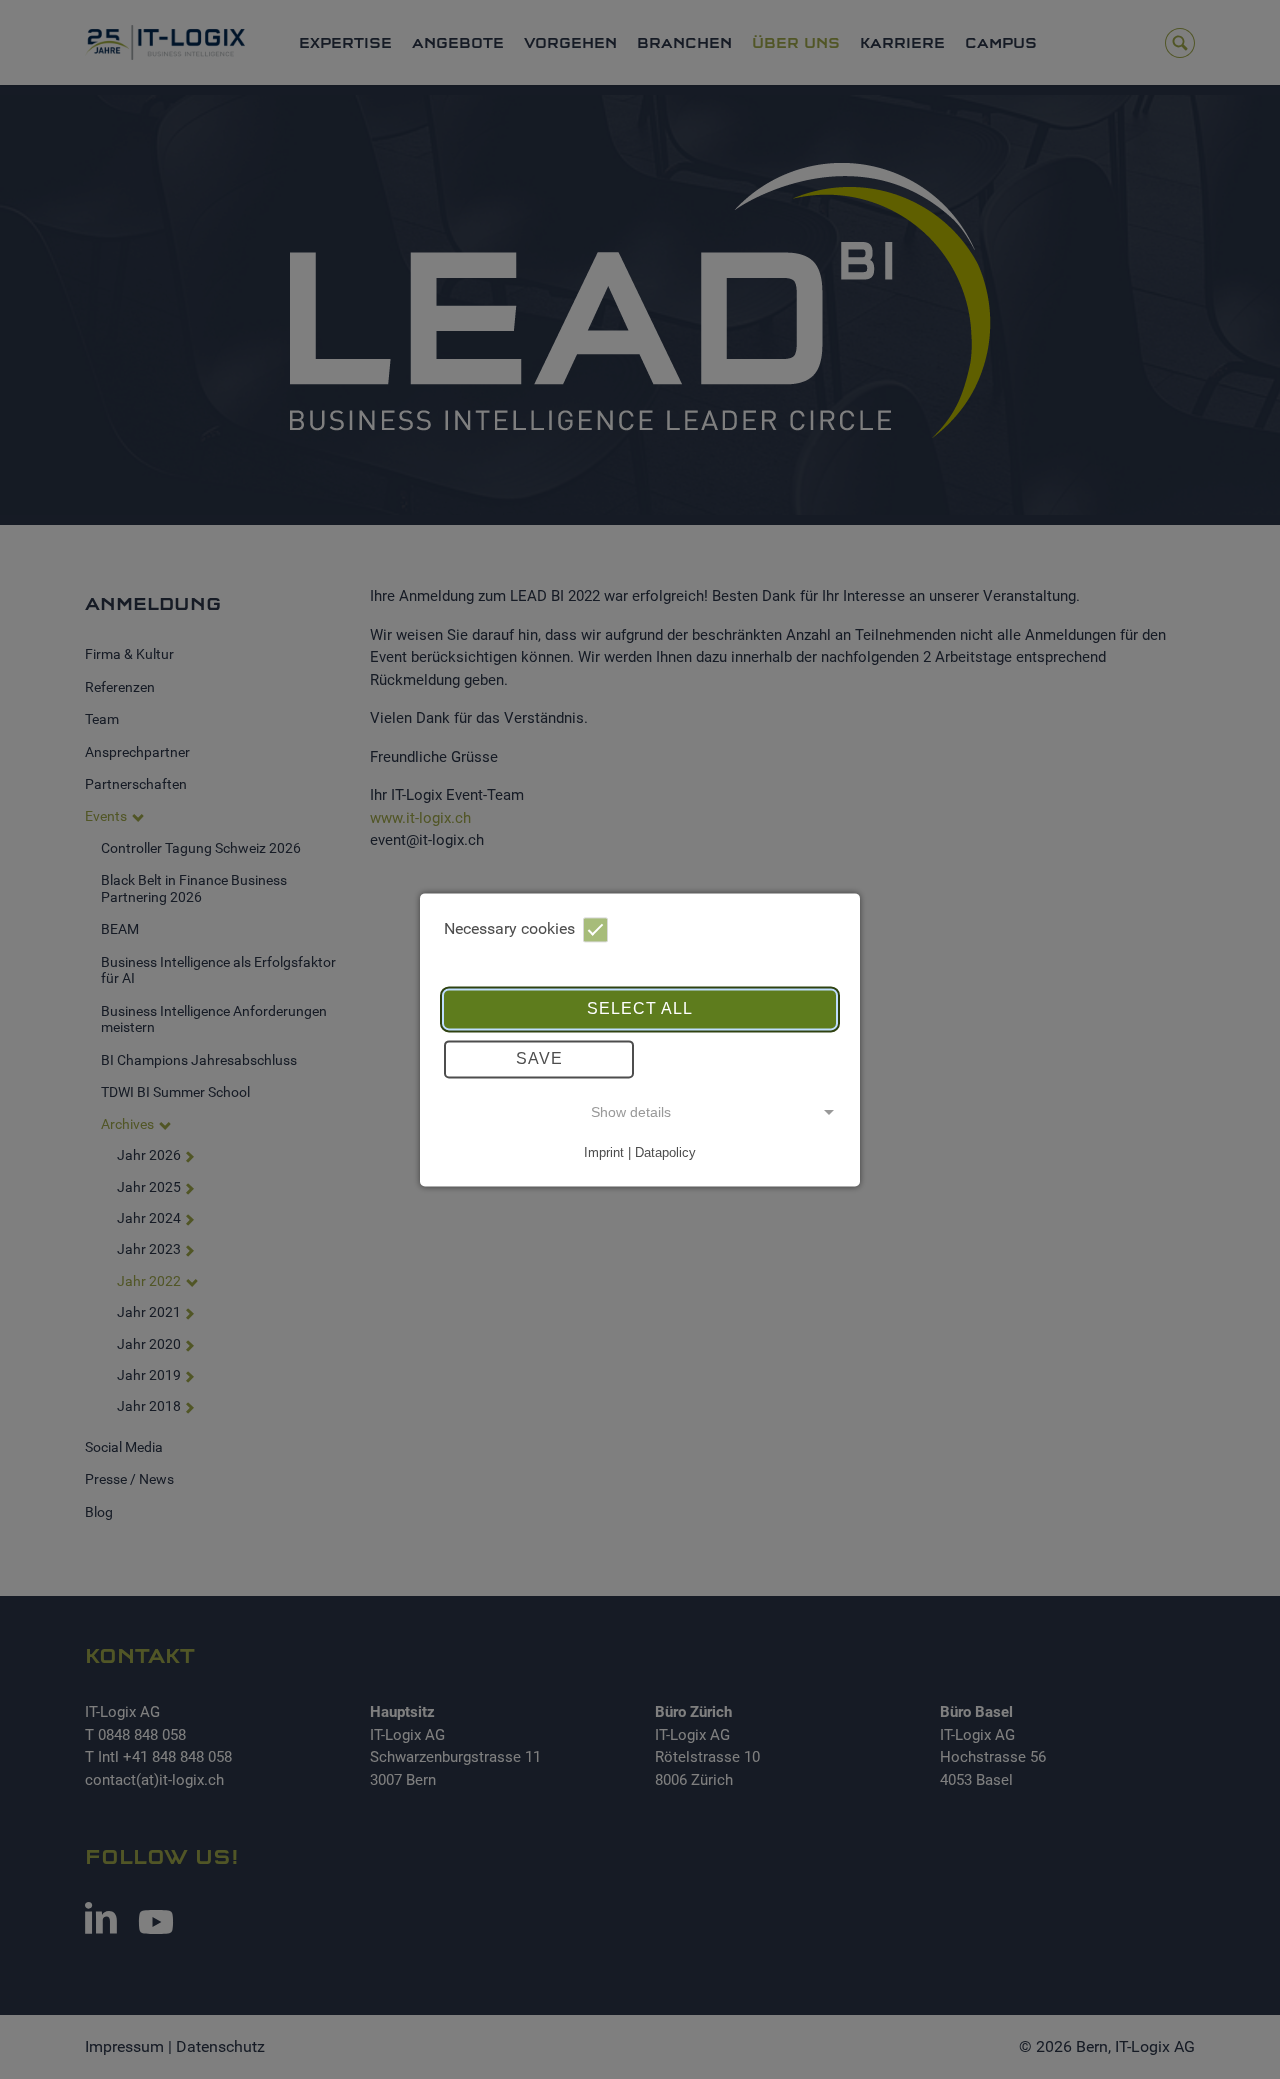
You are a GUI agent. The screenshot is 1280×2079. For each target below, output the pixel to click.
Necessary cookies (509, 928)
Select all (640, 1008)
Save (539, 1058)
